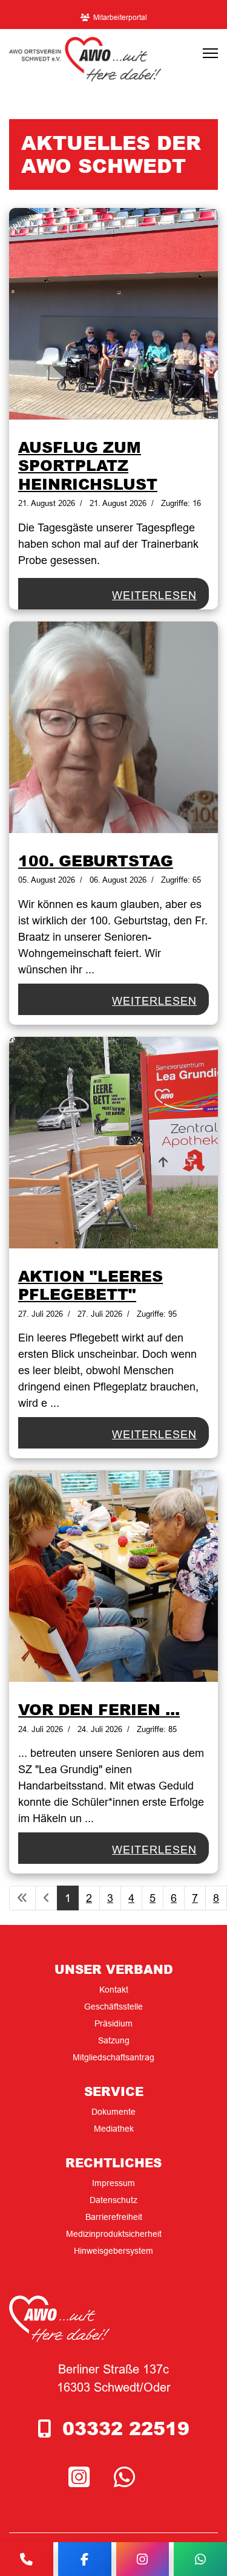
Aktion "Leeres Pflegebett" (90, 1285)
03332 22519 (126, 2428)
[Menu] (210, 53)
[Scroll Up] (198, 2529)
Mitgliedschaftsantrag (113, 2057)
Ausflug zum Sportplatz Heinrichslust (88, 465)
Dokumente (113, 2112)
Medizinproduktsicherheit (114, 2234)
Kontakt (114, 1990)
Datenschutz (113, 2200)
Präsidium (113, 2023)
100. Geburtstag (96, 860)
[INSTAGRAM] (82, 2478)
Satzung (114, 2040)
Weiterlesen (154, 595)
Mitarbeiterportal (120, 17)
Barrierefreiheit (114, 2217)
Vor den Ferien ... (99, 1709)
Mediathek (114, 2129)
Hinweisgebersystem (113, 2251)
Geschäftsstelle (113, 2007)
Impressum (113, 2183)
